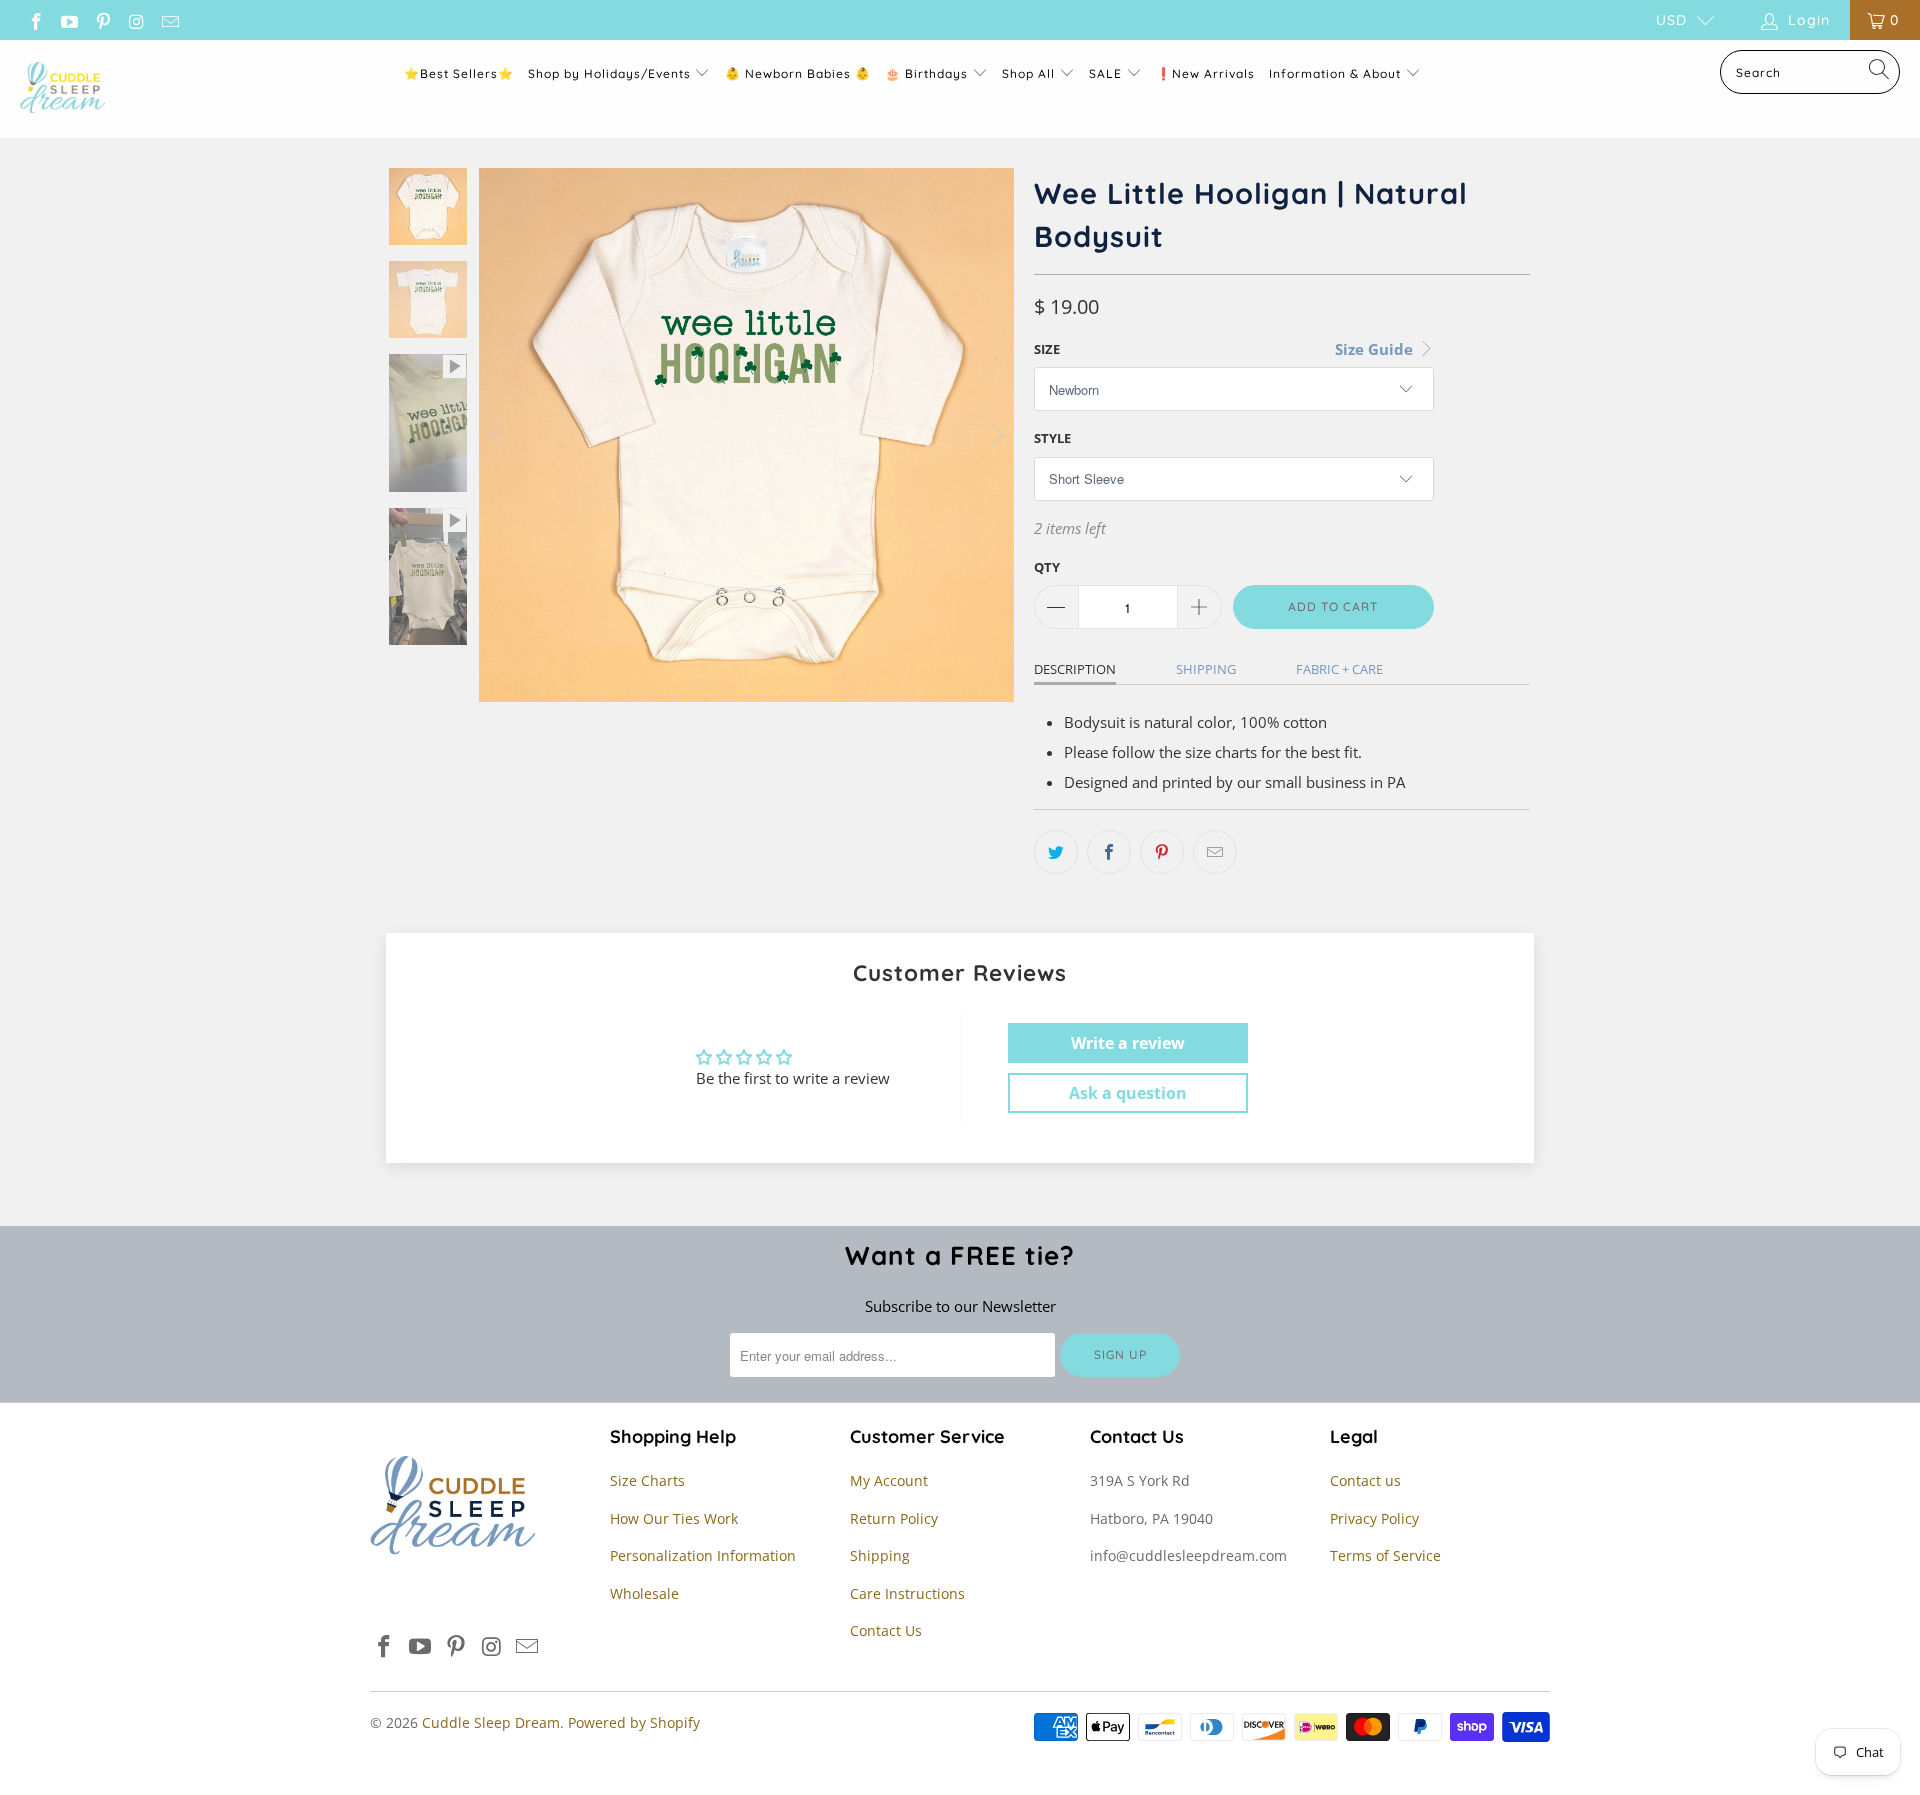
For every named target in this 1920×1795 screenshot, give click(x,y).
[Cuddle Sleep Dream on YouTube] (69, 19)
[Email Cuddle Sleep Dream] (169, 19)
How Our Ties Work (674, 1518)
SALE (1107, 73)
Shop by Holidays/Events (609, 73)
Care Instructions (907, 1593)
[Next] (995, 435)
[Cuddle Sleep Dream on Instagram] (136, 19)
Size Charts (647, 1480)
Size (1047, 349)
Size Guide (1376, 349)
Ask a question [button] (1128, 1093)
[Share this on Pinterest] (1162, 852)
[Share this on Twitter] (1056, 852)
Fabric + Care (1339, 669)
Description (1075, 669)
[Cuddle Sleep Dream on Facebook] (35, 19)
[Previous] (498, 435)
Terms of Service (1385, 1555)
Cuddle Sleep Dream (491, 1722)
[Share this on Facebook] (1109, 852)
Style (1052, 438)
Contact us (1365, 1480)
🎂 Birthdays (928, 73)
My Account (889, 1480)
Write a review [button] (1128, 1043)
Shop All (1028, 73)
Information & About (1335, 73)
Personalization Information (703, 1555)
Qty (1047, 567)
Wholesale (644, 1593)
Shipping (1206, 669)
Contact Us (886, 1630)
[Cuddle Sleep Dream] (62, 89)
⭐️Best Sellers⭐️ (459, 73)
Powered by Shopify (634, 1722)
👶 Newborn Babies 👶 (798, 73)
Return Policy (894, 1518)
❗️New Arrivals (1205, 73)
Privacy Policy (1374, 1518)
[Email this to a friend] (1215, 852)
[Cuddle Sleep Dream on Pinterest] (102, 19)
